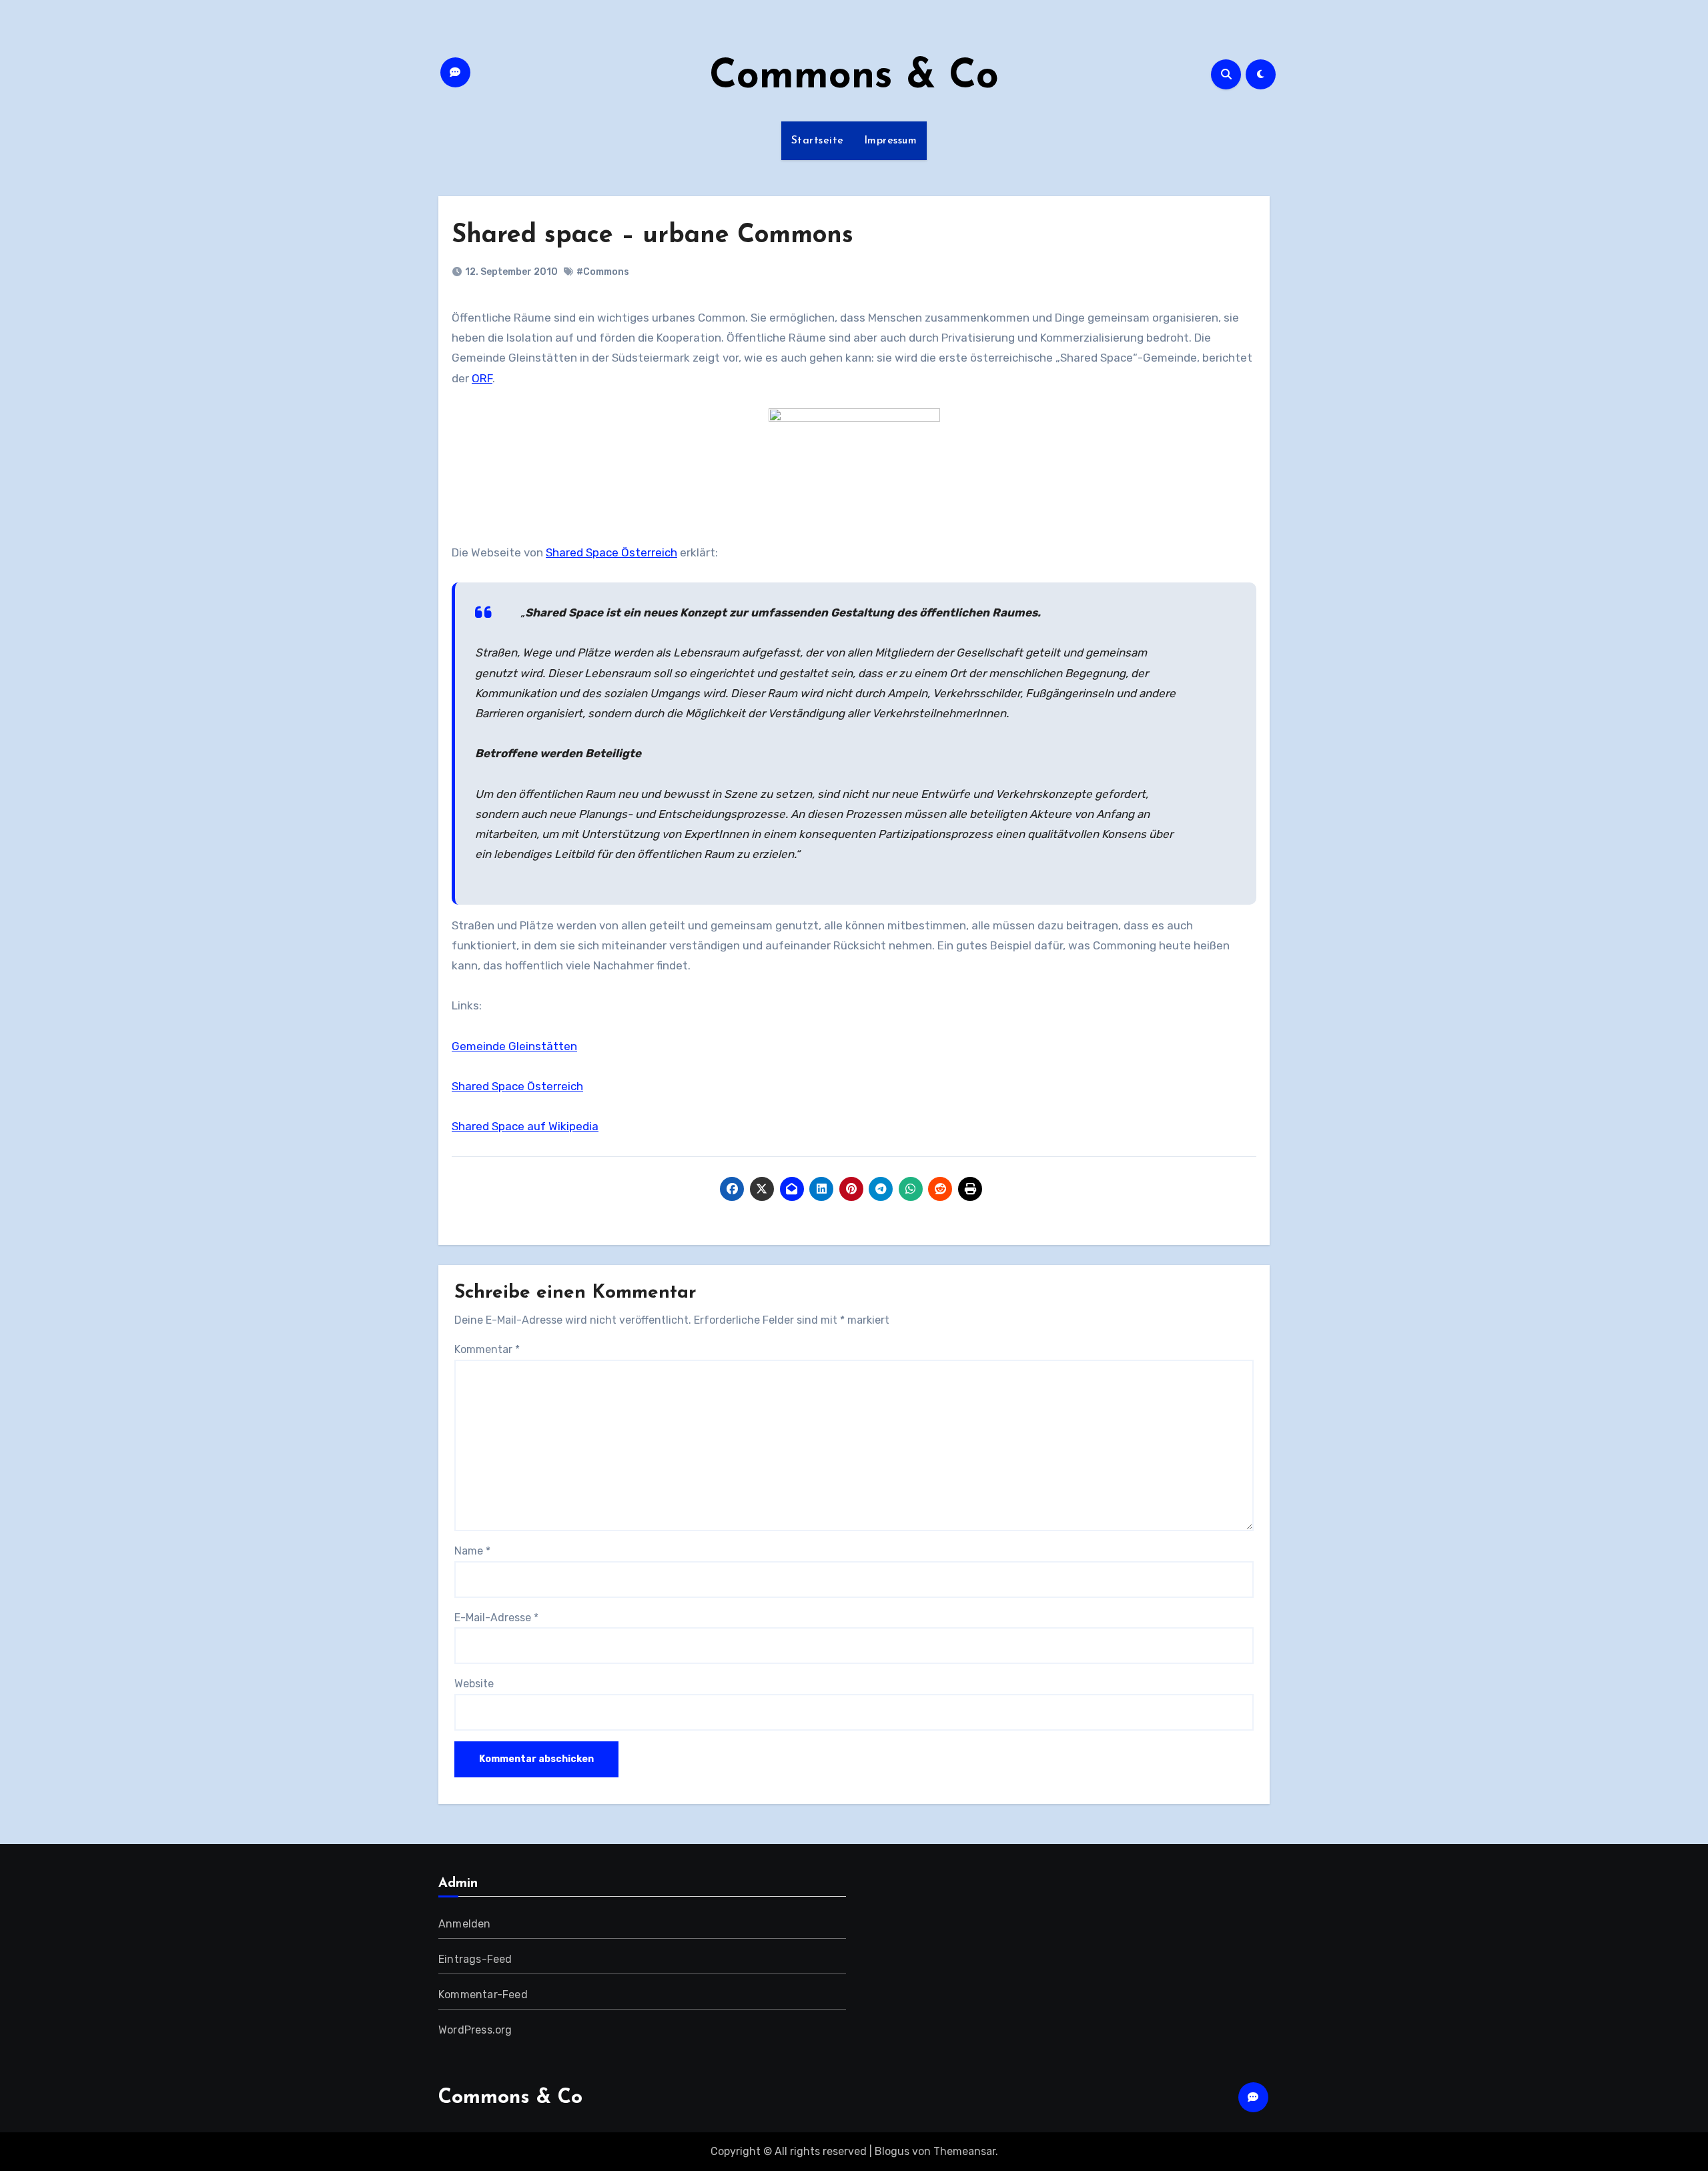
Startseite (818, 141)
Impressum (891, 141)
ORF (482, 378)
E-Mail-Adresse (496, 1618)
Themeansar (964, 2151)
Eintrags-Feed (475, 1959)
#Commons (603, 272)
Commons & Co (854, 77)
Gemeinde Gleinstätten (514, 1046)
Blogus (892, 2151)
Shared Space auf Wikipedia (525, 1126)
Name (472, 1551)
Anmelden (465, 1924)
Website (474, 1684)
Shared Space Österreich (611, 552)
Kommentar (487, 1349)
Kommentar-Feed (483, 1995)
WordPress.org (475, 2030)
